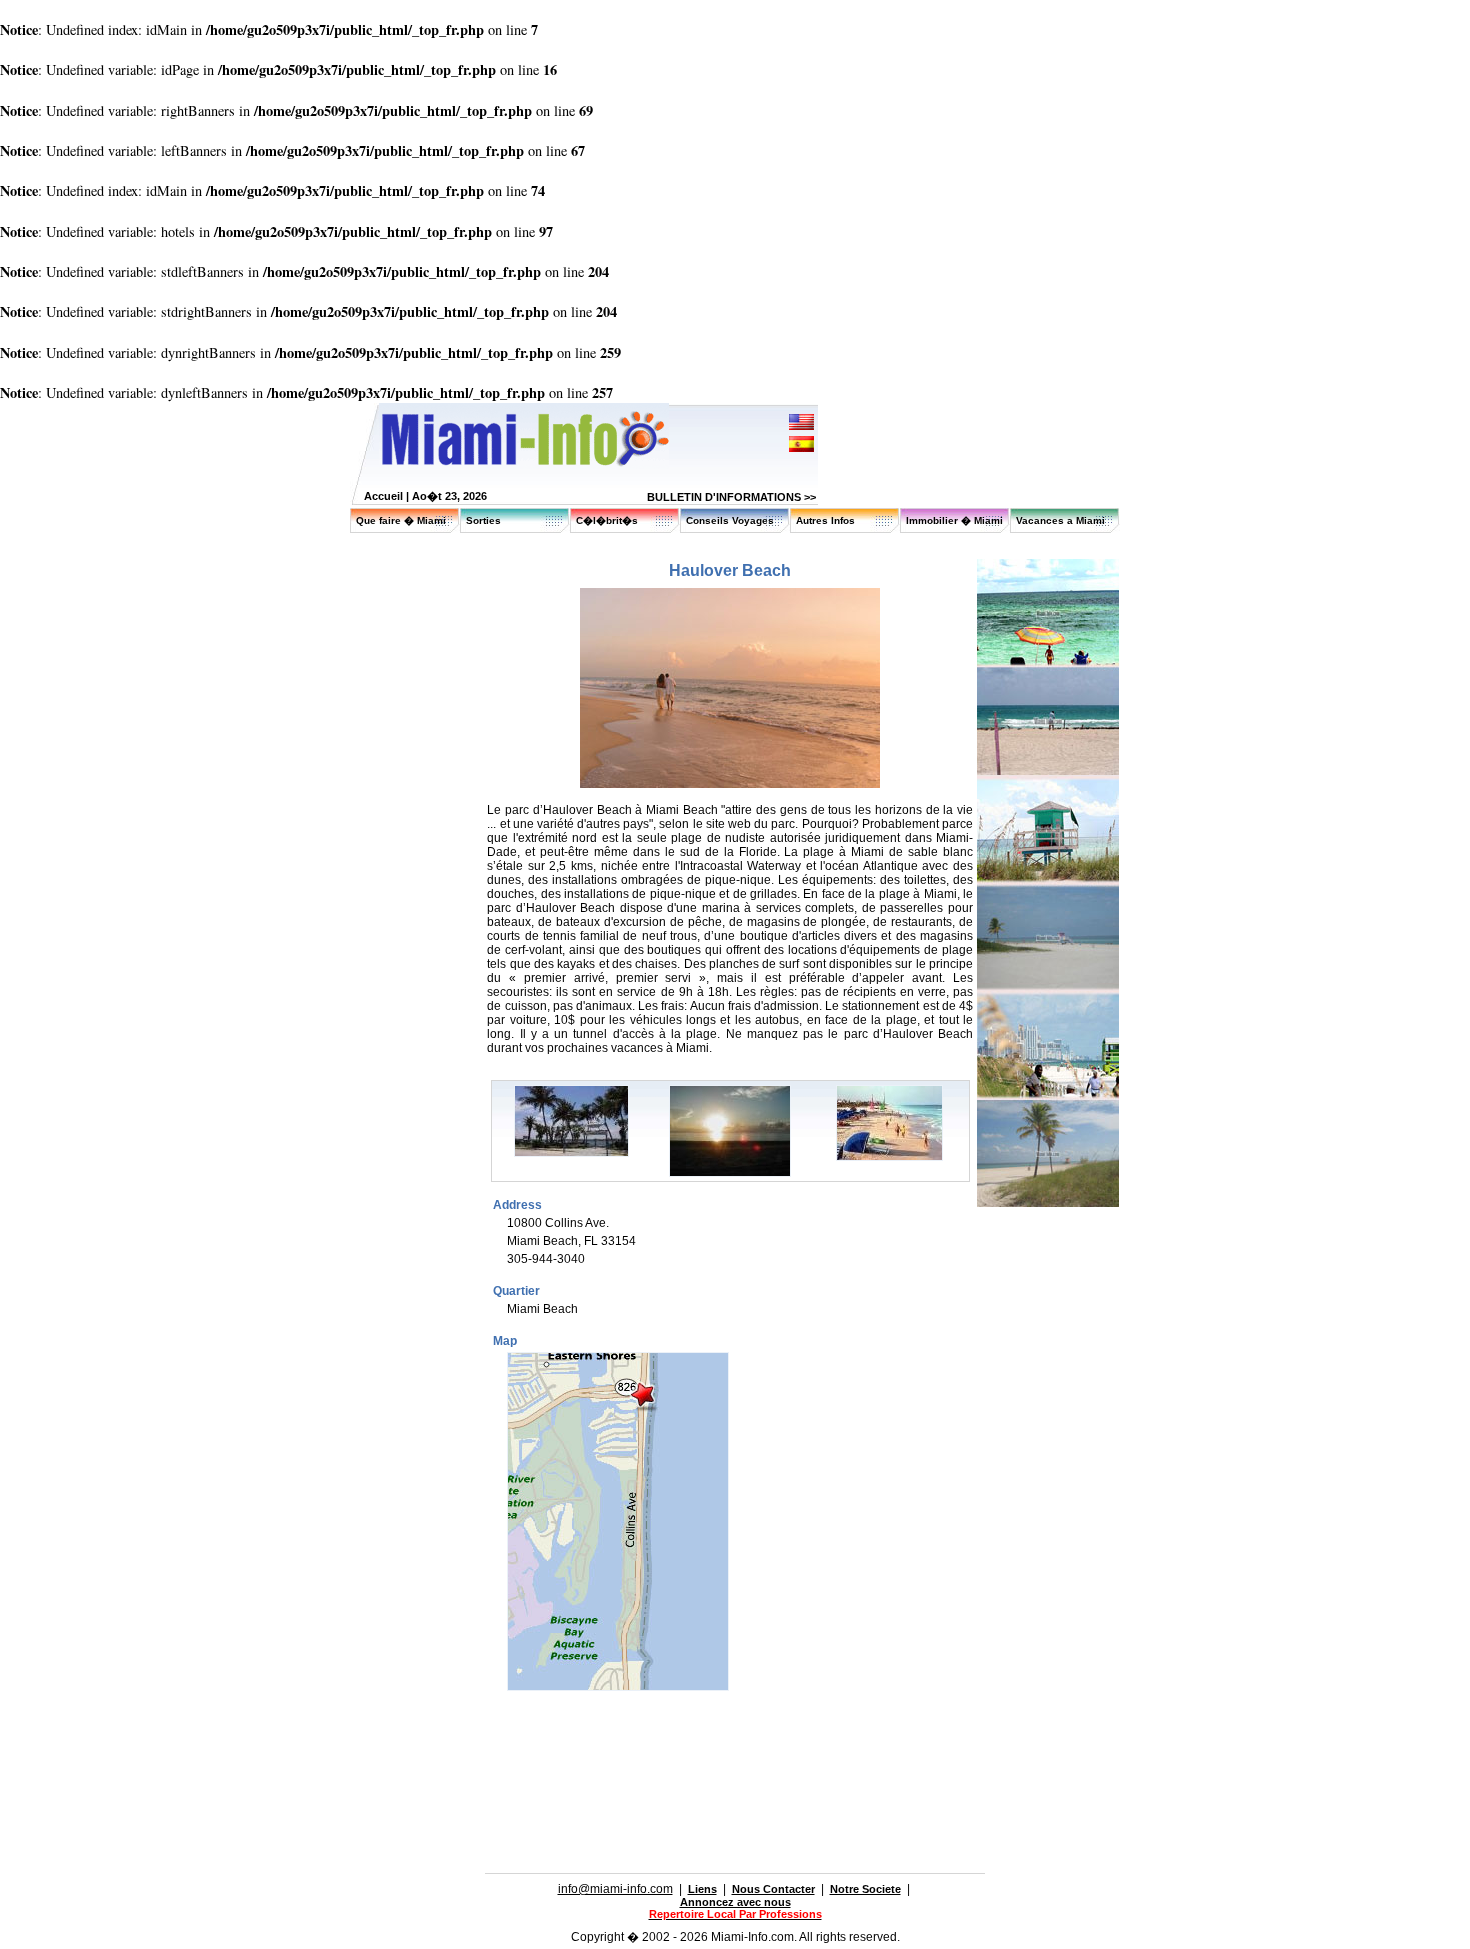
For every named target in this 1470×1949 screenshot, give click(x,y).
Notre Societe (865, 1889)
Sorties (483, 520)
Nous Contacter (773, 1889)
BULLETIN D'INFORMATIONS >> (731, 497)
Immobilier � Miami (954, 520)
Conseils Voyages (730, 520)
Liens (702, 1889)
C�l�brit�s (607, 520)
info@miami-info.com (615, 1889)
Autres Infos (825, 520)
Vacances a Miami (1060, 520)
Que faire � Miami (401, 520)
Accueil (383, 496)
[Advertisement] (717, 1751)
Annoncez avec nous (735, 1902)
